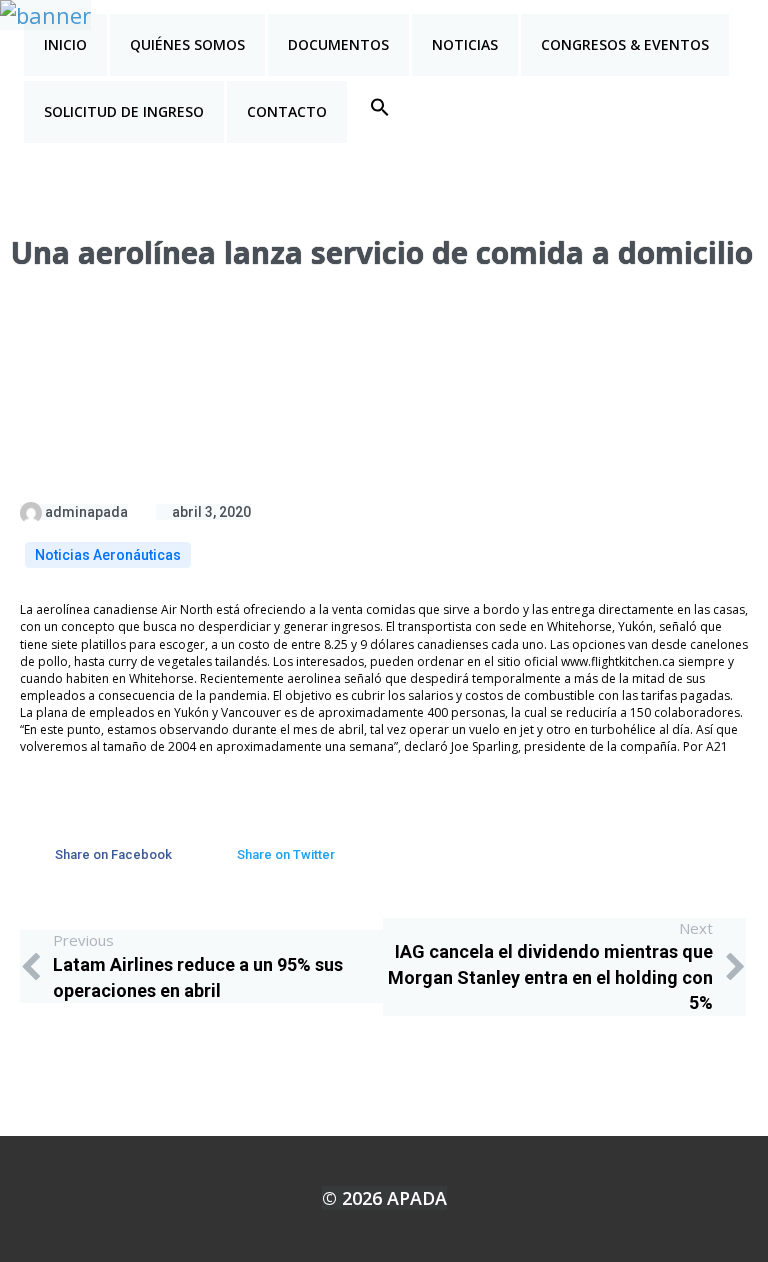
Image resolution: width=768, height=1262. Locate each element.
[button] (380, 107)
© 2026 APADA (384, 1198)
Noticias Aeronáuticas (108, 555)
